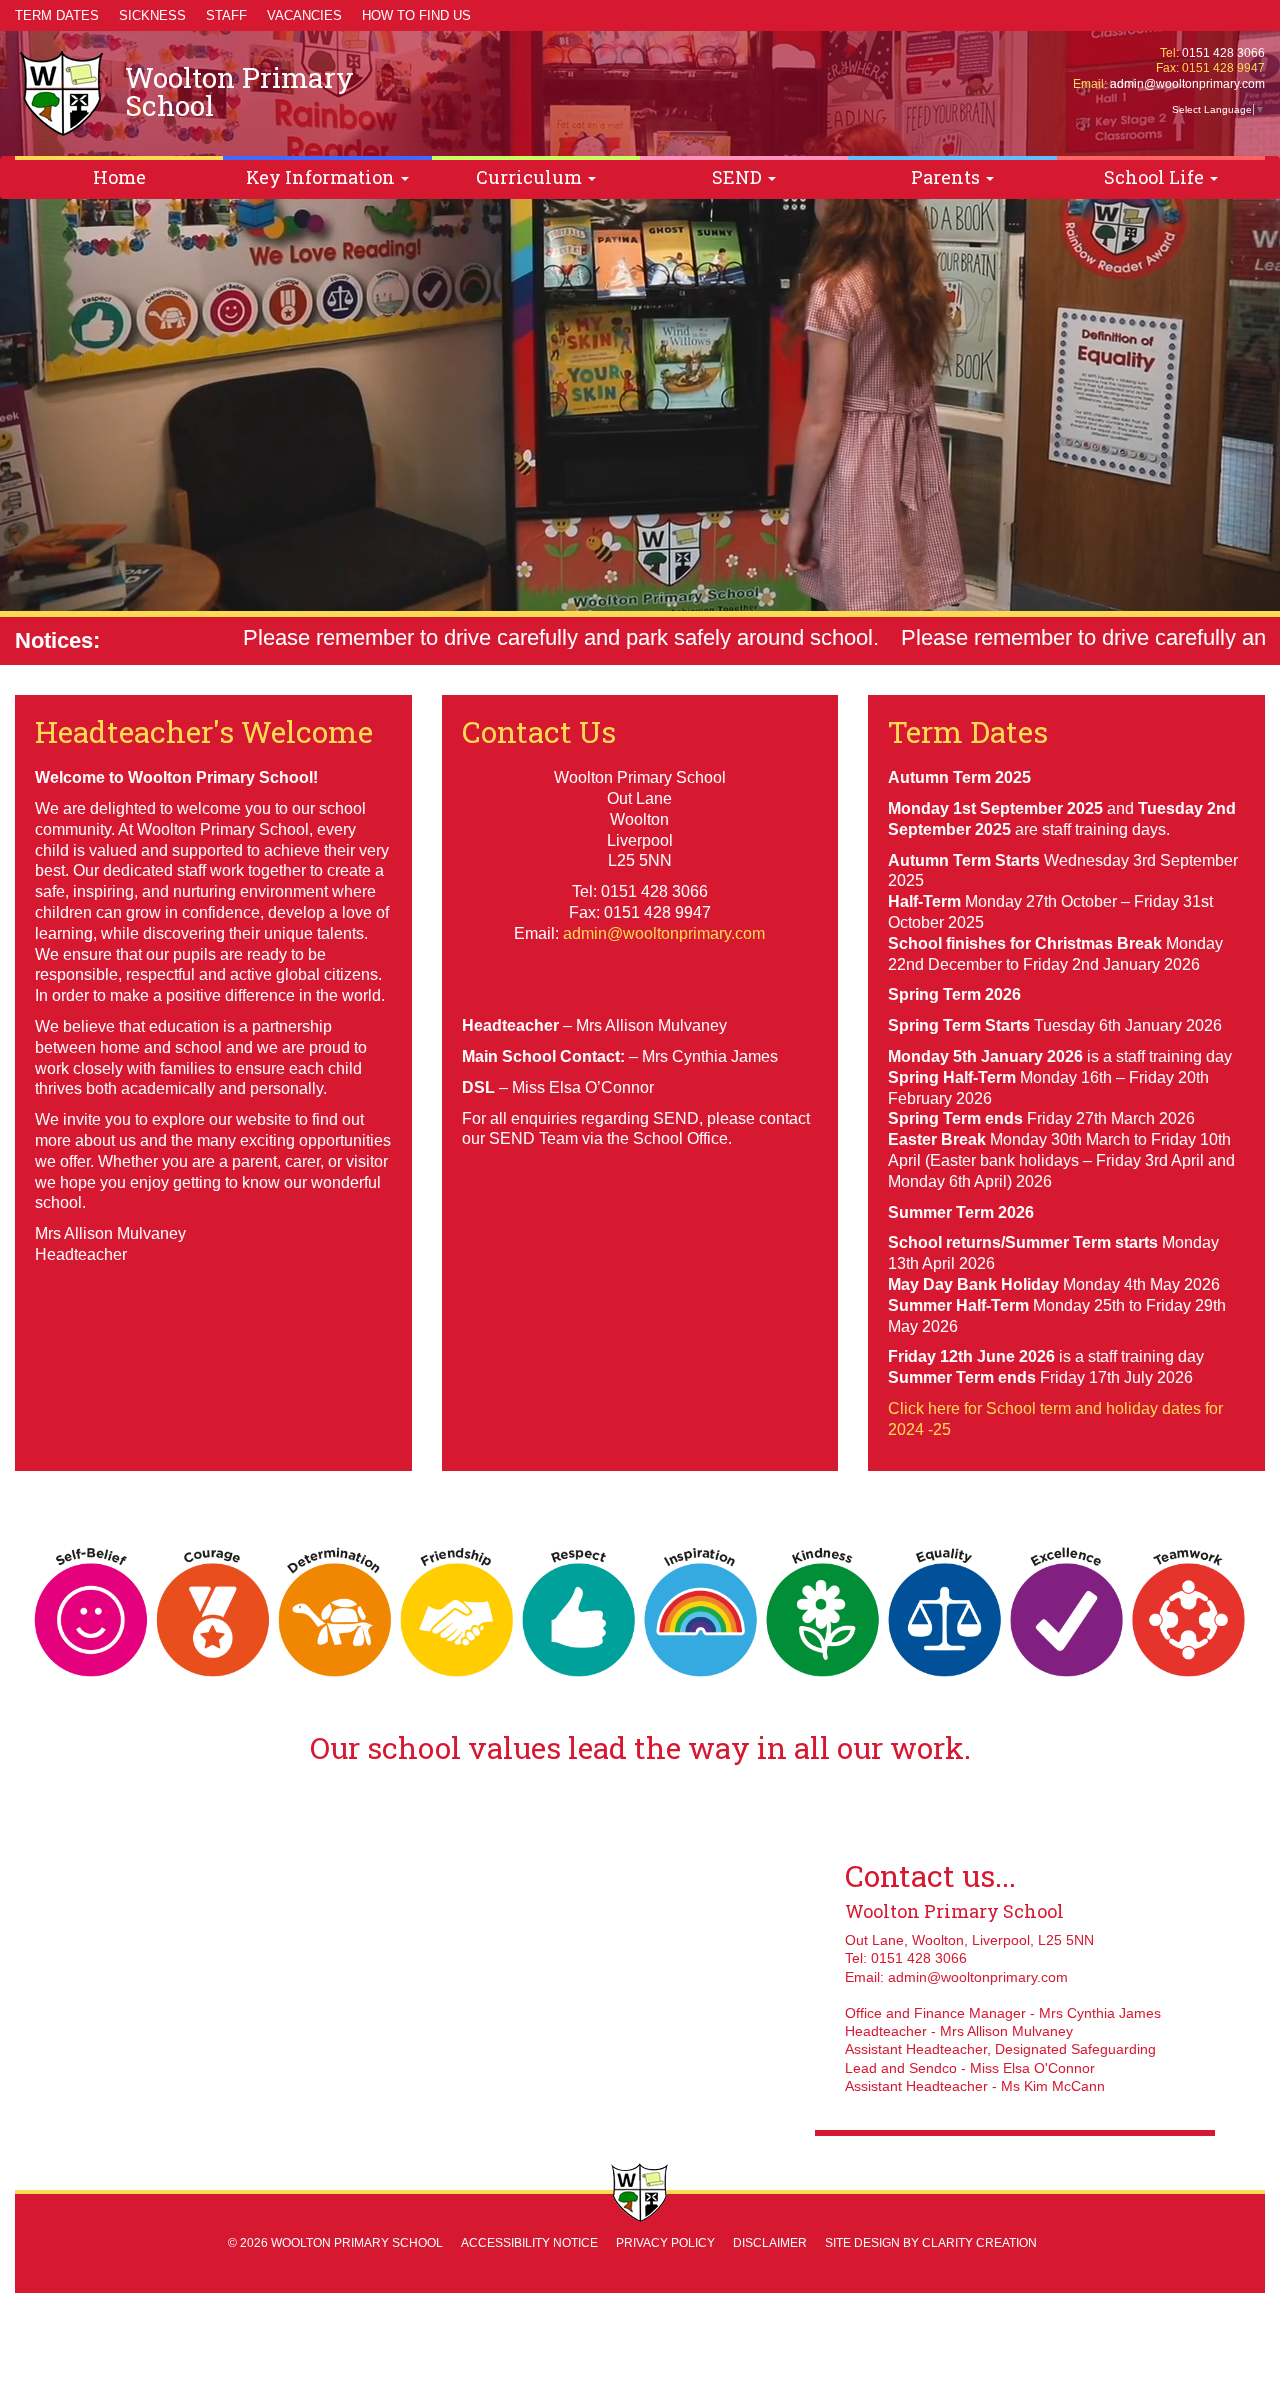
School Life (1156, 177)
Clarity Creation (979, 2243)
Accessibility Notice (529, 2243)
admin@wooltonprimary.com (1187, 84)
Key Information (322, 177)
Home (119, 177)
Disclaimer (770, 2243)
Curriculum (531, 177)
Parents (947, 177)
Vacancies (304, 15)
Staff (226, 15)
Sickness (152, 15)
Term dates (57, 15)
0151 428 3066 (1223, 53)
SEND (739, 177)
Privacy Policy (665, 2243)
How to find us (416, 15)
